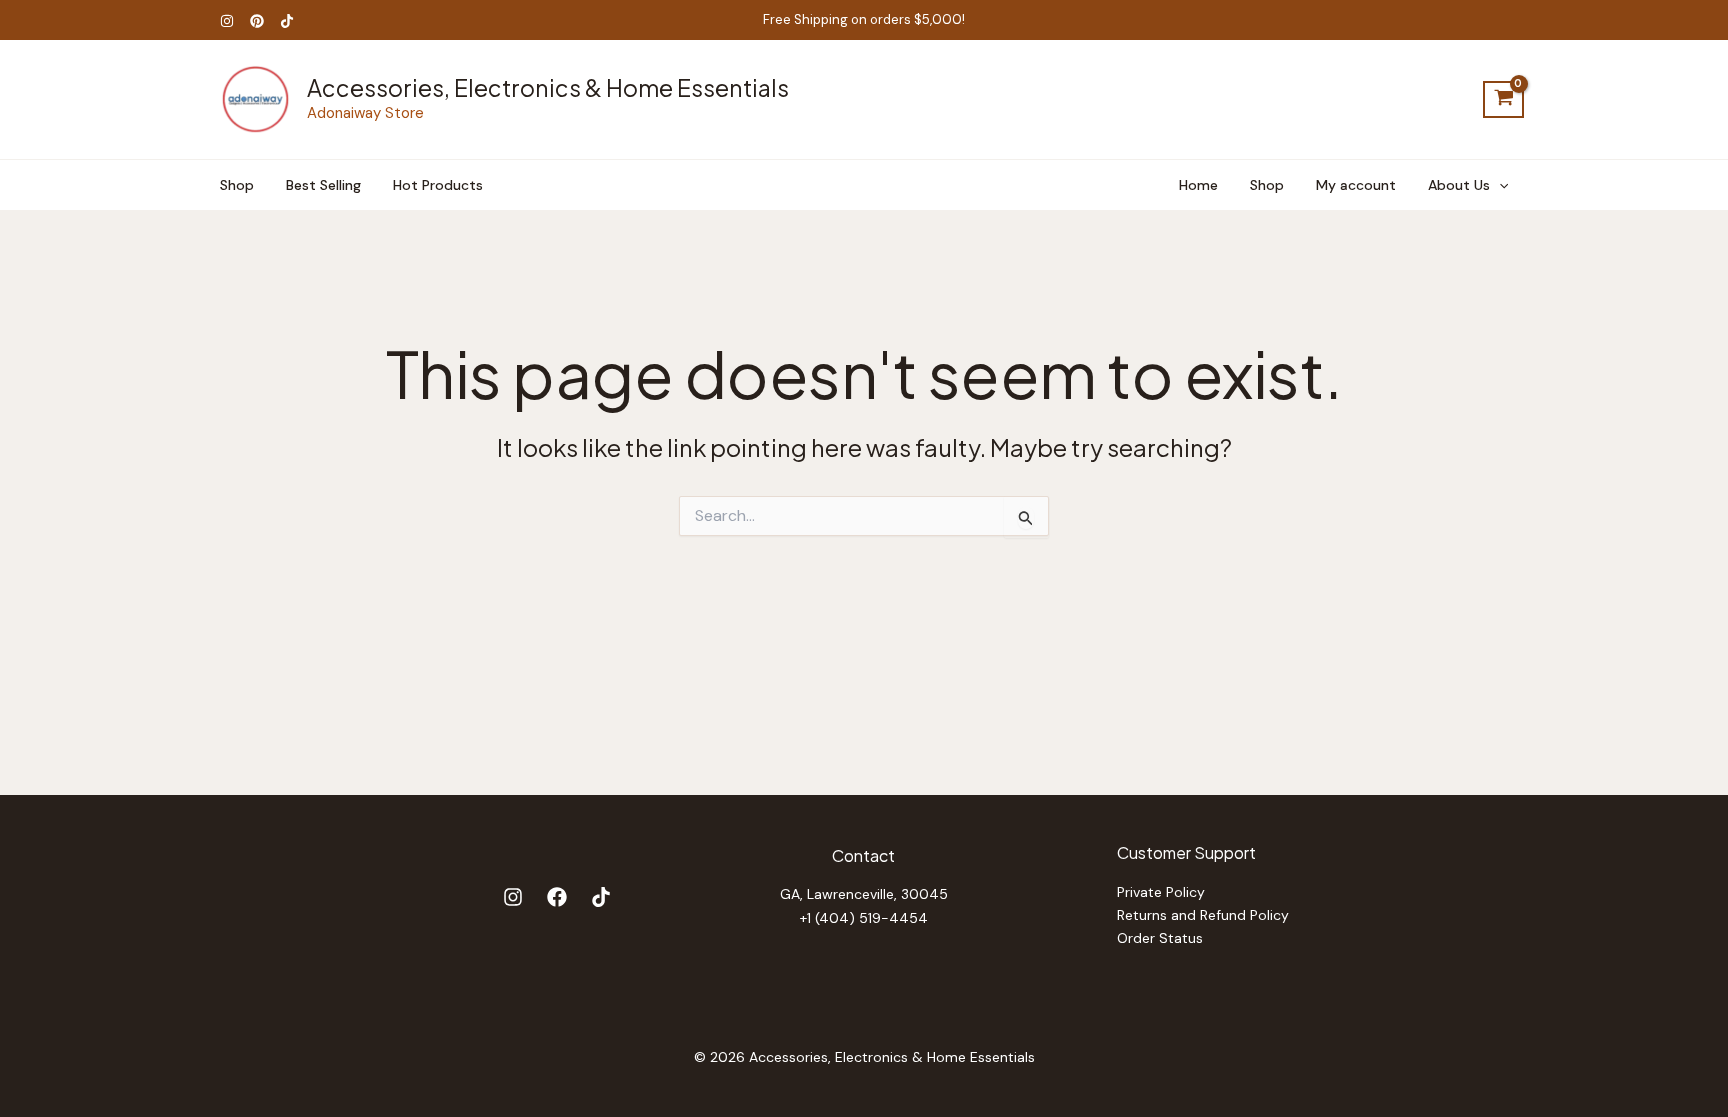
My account (1356, 185)
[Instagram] (227, 21)
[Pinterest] (257, 21)
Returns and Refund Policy (1203, 915)
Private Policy (1161, 892)
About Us (1459, 185)
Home (1198, 185)
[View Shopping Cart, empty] (1503, 100)
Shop (237, 185)
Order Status (1160, 938)
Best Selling (323, 185)
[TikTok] (287, 21)
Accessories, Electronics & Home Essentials (548, 87)
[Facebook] (557, 897)
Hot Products (438, 185)
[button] (1499, 185)
